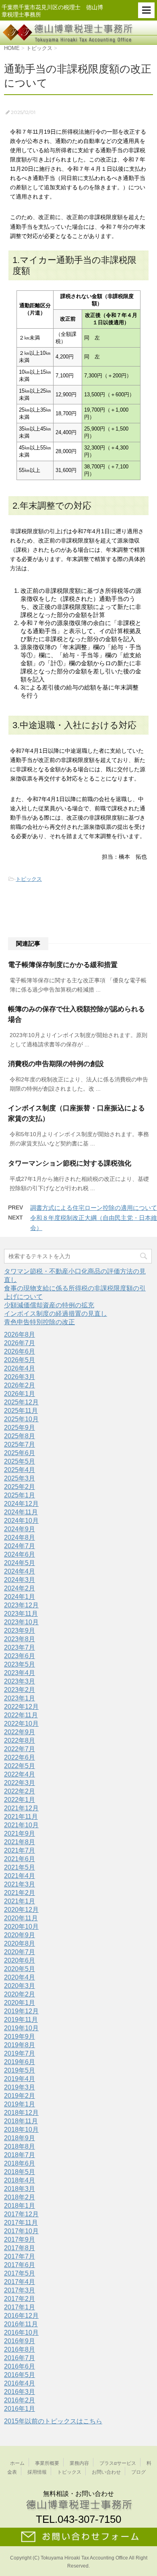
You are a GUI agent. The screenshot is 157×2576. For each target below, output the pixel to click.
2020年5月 (20, 1969)
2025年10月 (21, 1419)
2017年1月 (20, 2307)
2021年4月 (20, 1876)
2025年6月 (20, 1453)
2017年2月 (20, 2299)
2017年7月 (20, 2256)
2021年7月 (20, 1850)
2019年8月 (20, 2045)
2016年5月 (20, 2375)
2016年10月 (21, 2333)
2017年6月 (20, 2265)
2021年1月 (20, 1901)
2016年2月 (20, 2400)
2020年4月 (20, 1977)
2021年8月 (20, 1842)
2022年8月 (20, 1740)
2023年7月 (20, 1647)
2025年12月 (21, 1402)
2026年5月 (20, 1360)
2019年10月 (21, 2028)
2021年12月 (21, 1808)
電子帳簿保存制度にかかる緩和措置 (63, 965)
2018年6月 (20, 2163)
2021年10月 (21, 1825)
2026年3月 (20, 1377)
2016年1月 (20, 2409)
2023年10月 (21, 1622)
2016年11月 (21, 2324)
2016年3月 (20, 2392)
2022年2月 (20, 1791)
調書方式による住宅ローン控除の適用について (94, 1208)
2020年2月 (20, 1994)
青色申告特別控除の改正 (39, 1322)
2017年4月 (20, 2282)
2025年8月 (20, 1436)
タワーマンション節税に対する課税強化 (70, 1163)
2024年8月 (20, 1538)
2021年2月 (20, 1893)
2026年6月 (20, 1351)
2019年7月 (20, 2053)
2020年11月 (21, 1918)
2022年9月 (20, 1732)
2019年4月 (20, 2079)
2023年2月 (20, 1690)
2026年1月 (20, 1394)
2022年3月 (20, 1783)
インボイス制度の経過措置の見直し (56, 1314)
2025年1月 (20, 1495)
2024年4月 (20, 1571)
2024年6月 (20, 1554)
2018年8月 (20, 2146)
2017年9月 (20, 2240)
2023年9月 (20, 1631)
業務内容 (79, 2463)
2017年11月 (21, 2223)
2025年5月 (20, 1461)
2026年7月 (20, 1343)
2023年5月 (20, 1664)
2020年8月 (20, 1943)
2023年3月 (20, 1681)
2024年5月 (20, 1563)
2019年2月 (20, 2096)
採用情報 (37, 2472)
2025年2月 (20, 1487)
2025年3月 (20, 1478)
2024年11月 (21, 1512)
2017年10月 (21, 2231)
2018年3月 (20, 2189)
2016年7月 (20, 2358)
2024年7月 (20, 1546)
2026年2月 (20, 1385)
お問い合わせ (106, 2472)
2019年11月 (21, 2020)
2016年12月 (21, 2316)
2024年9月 (20, 1529)
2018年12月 (21, 2113)
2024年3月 (20, 1580)
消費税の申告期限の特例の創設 (56, 1064)
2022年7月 (20, 1749)
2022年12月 (21, 1707)
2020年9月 (20, 1935)
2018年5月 (20, 2172)
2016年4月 (20, 2383)
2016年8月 (20, 2349)
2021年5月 (20, 1867)
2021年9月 (20, 1834)
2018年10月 (21, 2130)
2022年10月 (21, 1724)
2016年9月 (20, 2341)
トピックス (29, 879)
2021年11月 (21, 1817)
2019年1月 (20, 2104)
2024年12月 (21, 1504)
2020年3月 (20, 1986)
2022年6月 (20, 1757)
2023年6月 (20, 1656)
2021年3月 (20, 1884)
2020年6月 (20, 1960)
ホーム (17, 2463)
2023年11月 (21, 1614)
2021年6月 (20, 1859)
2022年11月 (21, 1715)
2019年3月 (20, 2087)
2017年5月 (20, 2273)
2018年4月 (20, 2180)
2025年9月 (20, 1428)
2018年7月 (20, 2155)
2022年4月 (20, 1774)
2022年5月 (20, 1766)
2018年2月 (20, 2197)
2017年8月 (20, 2248)
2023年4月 (20, 1673)
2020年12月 (21, 1910)
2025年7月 (20, 1444)
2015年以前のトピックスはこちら (53, 2421)
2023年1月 (20, 1698)
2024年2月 (20, 1588)
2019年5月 (20, 2070)
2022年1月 (20, 1800)
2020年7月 (20, 1952)
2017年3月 (20, 2290)
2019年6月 (20, 2062)
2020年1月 (20, 2003)
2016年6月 (20, 2366)
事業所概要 (47, 2463)
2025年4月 (20, 1470)
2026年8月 (20, 1335)
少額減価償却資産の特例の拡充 (49, 1305)
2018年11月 (21, 2121)
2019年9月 (20, 2037)
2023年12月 (21, 1605)
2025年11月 (21, 1411)
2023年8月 (20, 1639)
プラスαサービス (118, 2463)
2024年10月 (21, 1521)
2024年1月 (20, 1597)
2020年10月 (21, 1927)
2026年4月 (20, 1368)
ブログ (138, 2472)
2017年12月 (21, 2214)
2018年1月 (20, 2206)
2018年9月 (20, 2138)
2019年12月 (21, 2011)
